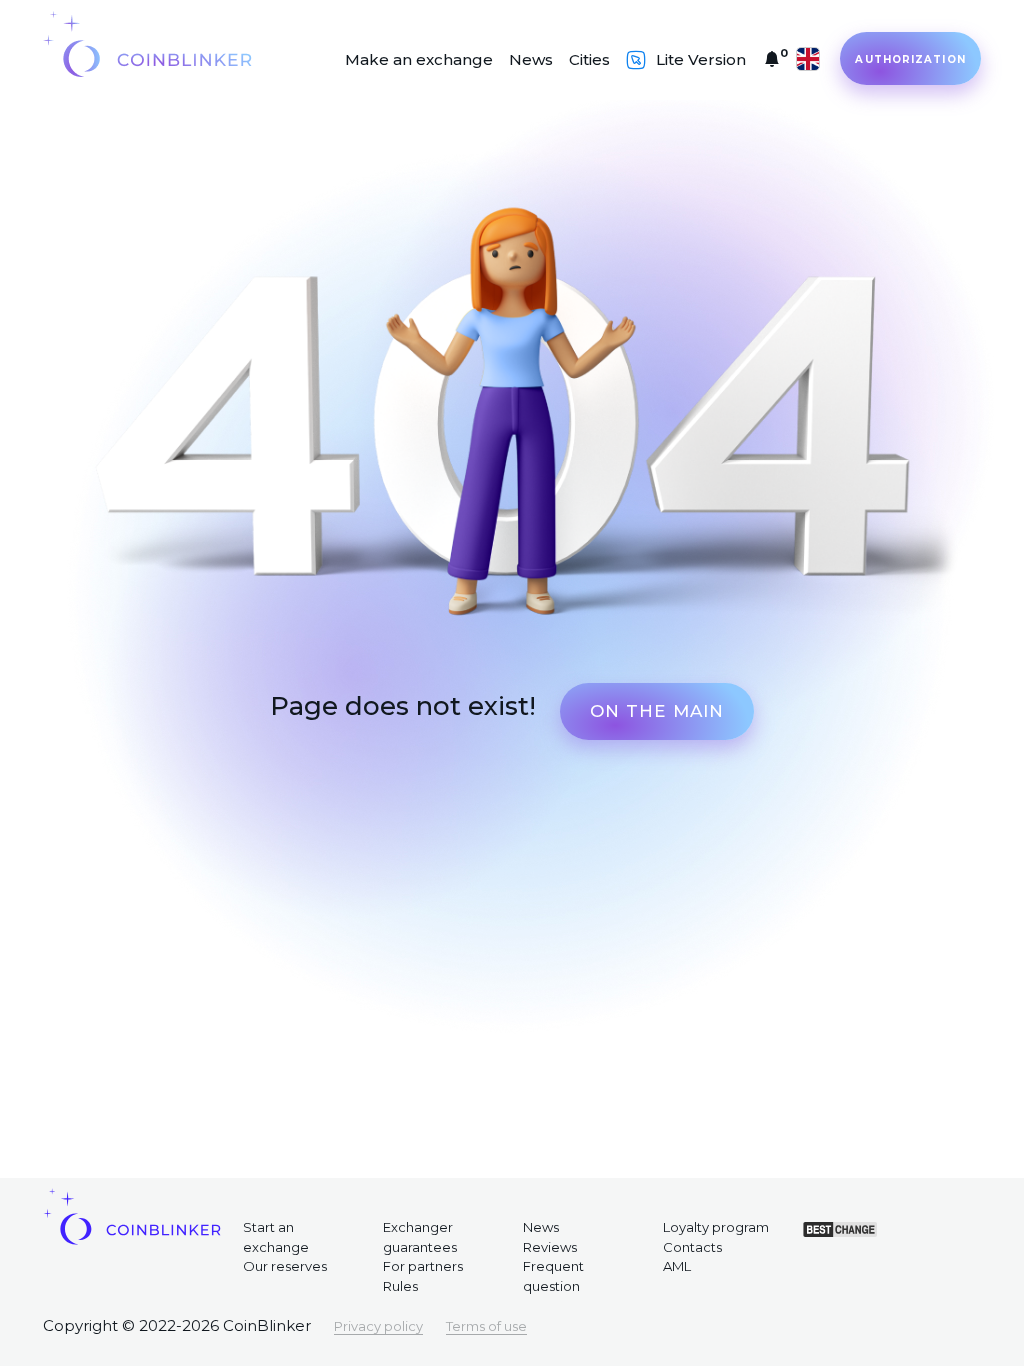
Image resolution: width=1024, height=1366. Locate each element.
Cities (589, 59)
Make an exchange (419, 59)
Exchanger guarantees (420, 1237)
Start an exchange (276, 1237)
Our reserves (285, 1266)
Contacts (692, 1247)
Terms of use (486, 1326)
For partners (423, 1266)
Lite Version (701, 59)
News (531, 59)
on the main (657, 711)
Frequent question (553, 1276)
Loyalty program (716, 1227)
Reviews (550, 1247)
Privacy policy (378, 1326)
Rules (400, 1286)
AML (677, 1266)
